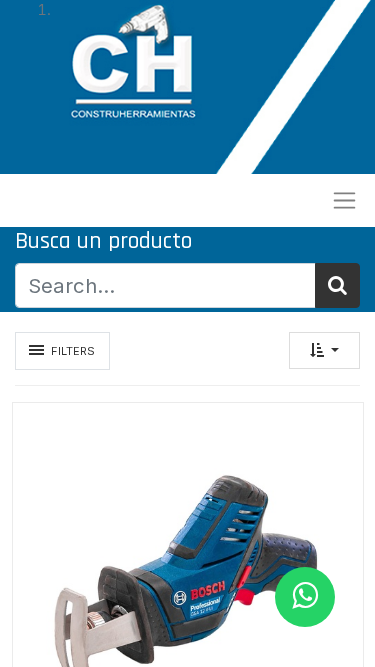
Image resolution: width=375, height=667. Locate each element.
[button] (324, 350)
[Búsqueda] (337, 285)
